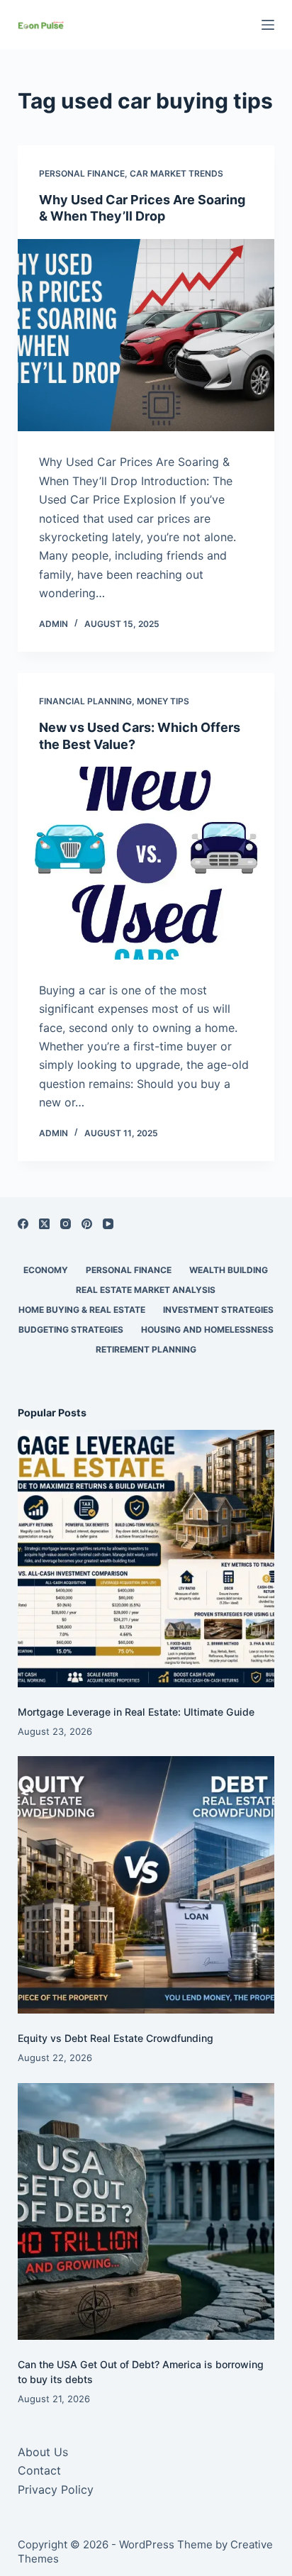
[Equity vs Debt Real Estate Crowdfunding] (146, 1885)
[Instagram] (66, 1224)
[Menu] (268, 25)
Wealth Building (229, 1270)
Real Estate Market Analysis (146, 1290)
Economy (46, 1270)
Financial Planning (85, 701)
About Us (43, 2452)
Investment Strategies (218, 1310)
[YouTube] (108, 1224)
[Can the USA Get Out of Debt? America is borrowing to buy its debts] (146, 2212)
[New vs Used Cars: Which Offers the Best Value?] (146, 863)
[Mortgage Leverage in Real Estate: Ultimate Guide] (146, 1559)
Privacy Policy (56, 2489)
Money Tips (163, 701)
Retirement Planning (146, 1349)
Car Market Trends (176, 173)
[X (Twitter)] (44, 1224)
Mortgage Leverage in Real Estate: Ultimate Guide (136, 1712)
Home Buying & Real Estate (82, 1310)
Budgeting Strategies (71, 1329)
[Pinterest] (87, 1224)
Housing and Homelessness (207, 1329)
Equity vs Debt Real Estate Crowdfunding (116, 2038)
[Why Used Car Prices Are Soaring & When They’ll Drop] (146, 335)
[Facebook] (23, 1224)
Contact (39, 2470)
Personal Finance (82, 173)
